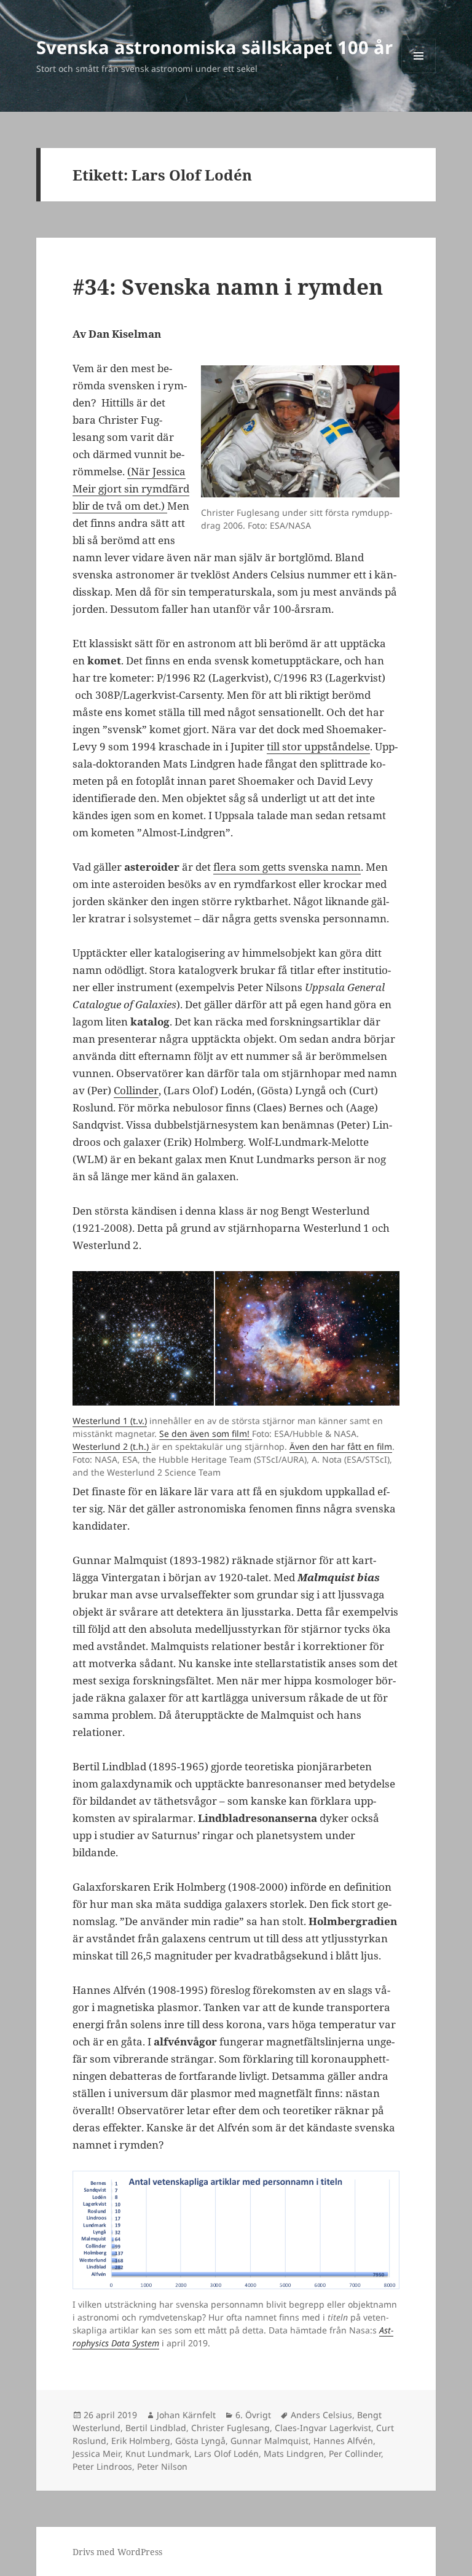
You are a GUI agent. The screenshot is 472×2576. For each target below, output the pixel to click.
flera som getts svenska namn (287, 867)
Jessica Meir (96, 2453)
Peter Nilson (162, 2466)
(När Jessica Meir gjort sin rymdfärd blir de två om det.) (131, 488)
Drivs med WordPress (117, 2552)
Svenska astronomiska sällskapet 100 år (214, 47)
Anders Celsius (321, 2415)
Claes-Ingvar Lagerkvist (323, 2428)
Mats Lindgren (294, 2453)
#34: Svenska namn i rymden (228, 286)
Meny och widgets (419, 73)
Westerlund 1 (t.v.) (110, 1421)
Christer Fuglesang (230, 2428)
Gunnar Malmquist (269, 2441)
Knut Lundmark (157, 2453)
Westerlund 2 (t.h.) (112, 1446)
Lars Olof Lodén (226, 2453)
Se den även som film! (206, 1434)
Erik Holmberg (141, 2441)
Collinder (136, 1090)
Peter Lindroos (102, 2466)
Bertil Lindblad (156, 2428)
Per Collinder (355, 2453)
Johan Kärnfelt (186, 2415)
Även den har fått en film (341, 1446)
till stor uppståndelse (318, 746)
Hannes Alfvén (343, 2441)
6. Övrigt (253, 2415)
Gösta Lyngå (200, 2441)
